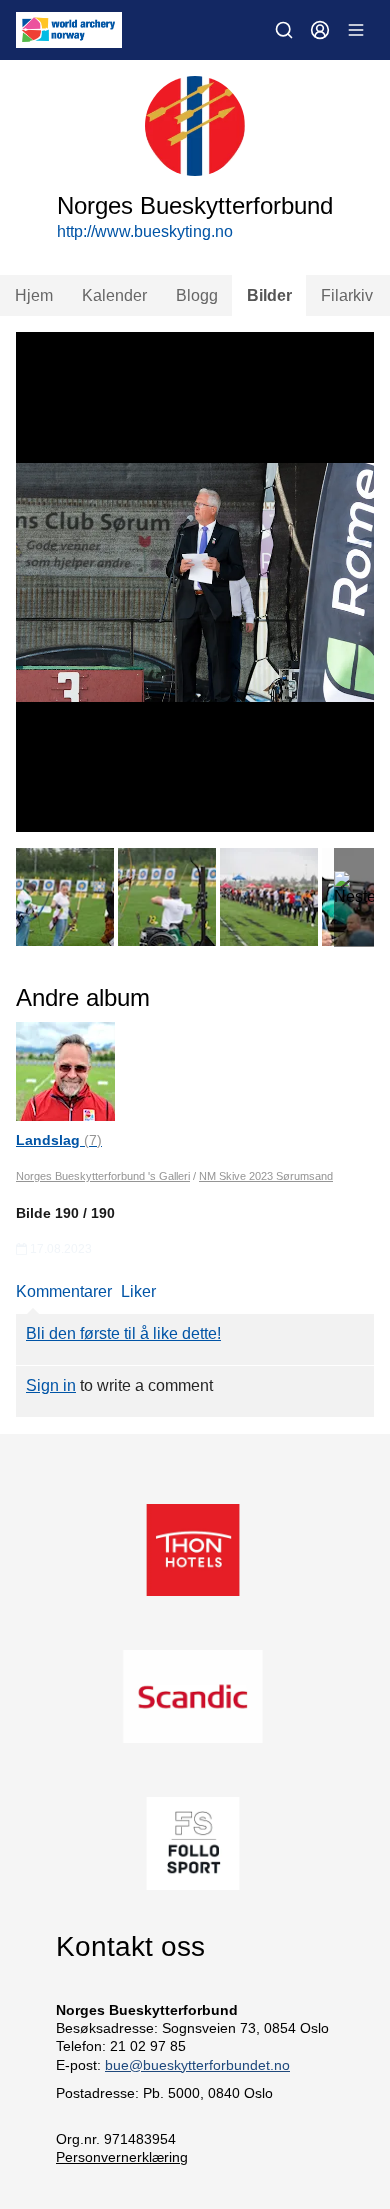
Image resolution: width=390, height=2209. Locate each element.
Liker (138, 1291)
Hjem (34, 295)
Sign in (51, 1385)
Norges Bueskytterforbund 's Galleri (103, 1176)
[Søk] (284, 30)
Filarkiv (347, 295)
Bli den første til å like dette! (123, 1333)
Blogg (197, 295)
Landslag (59, 1140)
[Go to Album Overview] (65, 1070)
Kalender (114, 295)
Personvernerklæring (122, 2157)
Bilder (269, 295)
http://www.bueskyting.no (145, 231)
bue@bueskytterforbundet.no (197, 2065)
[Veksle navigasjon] (356, 30)
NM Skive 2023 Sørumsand (266, 1176)
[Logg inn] (320, 30)
